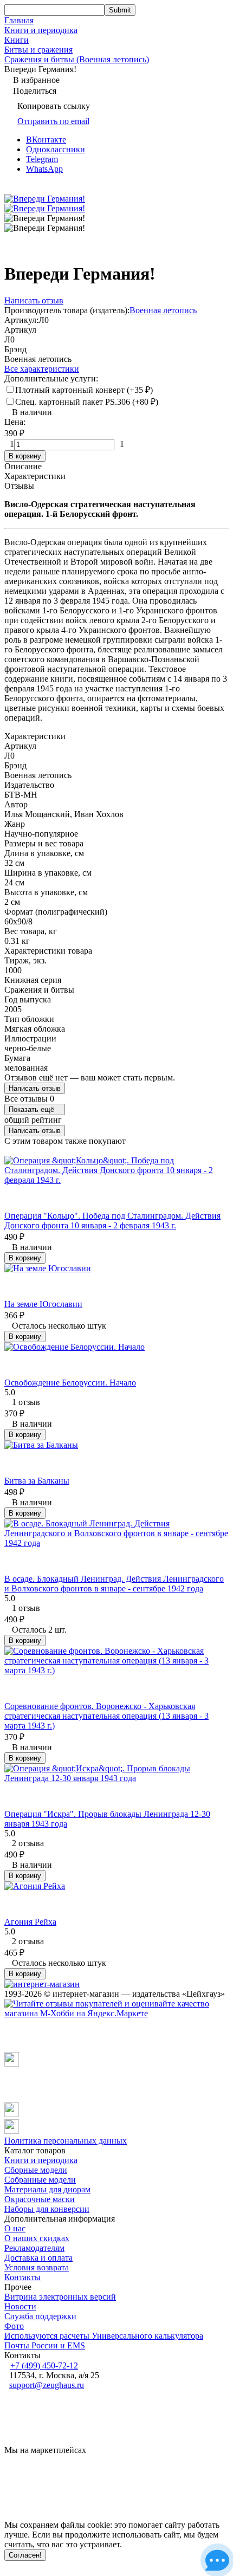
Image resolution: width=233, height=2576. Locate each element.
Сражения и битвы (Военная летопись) (77, 59)
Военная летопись (163, 310)
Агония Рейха (30, 1922)
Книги (17, 40)
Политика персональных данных (66, 2141)
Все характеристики (42, 369)
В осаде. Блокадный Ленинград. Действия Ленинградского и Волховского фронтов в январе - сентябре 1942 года (114, 1584)
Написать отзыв (35, 1088)
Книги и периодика (41, 30)
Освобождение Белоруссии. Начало (70, 1383)
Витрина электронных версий (60, 2297)
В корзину (25, 456)
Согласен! (25, 2555)
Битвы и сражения (38, 50)
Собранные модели (40, 2180)
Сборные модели (36, 2170)
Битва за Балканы (37, 1481)
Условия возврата (37, 2267)
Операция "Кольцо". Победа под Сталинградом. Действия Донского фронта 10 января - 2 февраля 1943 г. (112, 1221)
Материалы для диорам (47, 2189)
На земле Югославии (43, 1304)
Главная (19, 20)
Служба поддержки (40, 2316)
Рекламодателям (34, 2248)
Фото (14, 2326)
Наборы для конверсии (47, 2209)
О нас (15, 2228)
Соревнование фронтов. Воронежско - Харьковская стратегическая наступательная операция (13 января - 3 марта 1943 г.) (106, 1716)
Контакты (22, 2277)
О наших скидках (37, 2238)
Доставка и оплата (38, 2258)
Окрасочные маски (40, 2199)
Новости (20, 2306)
